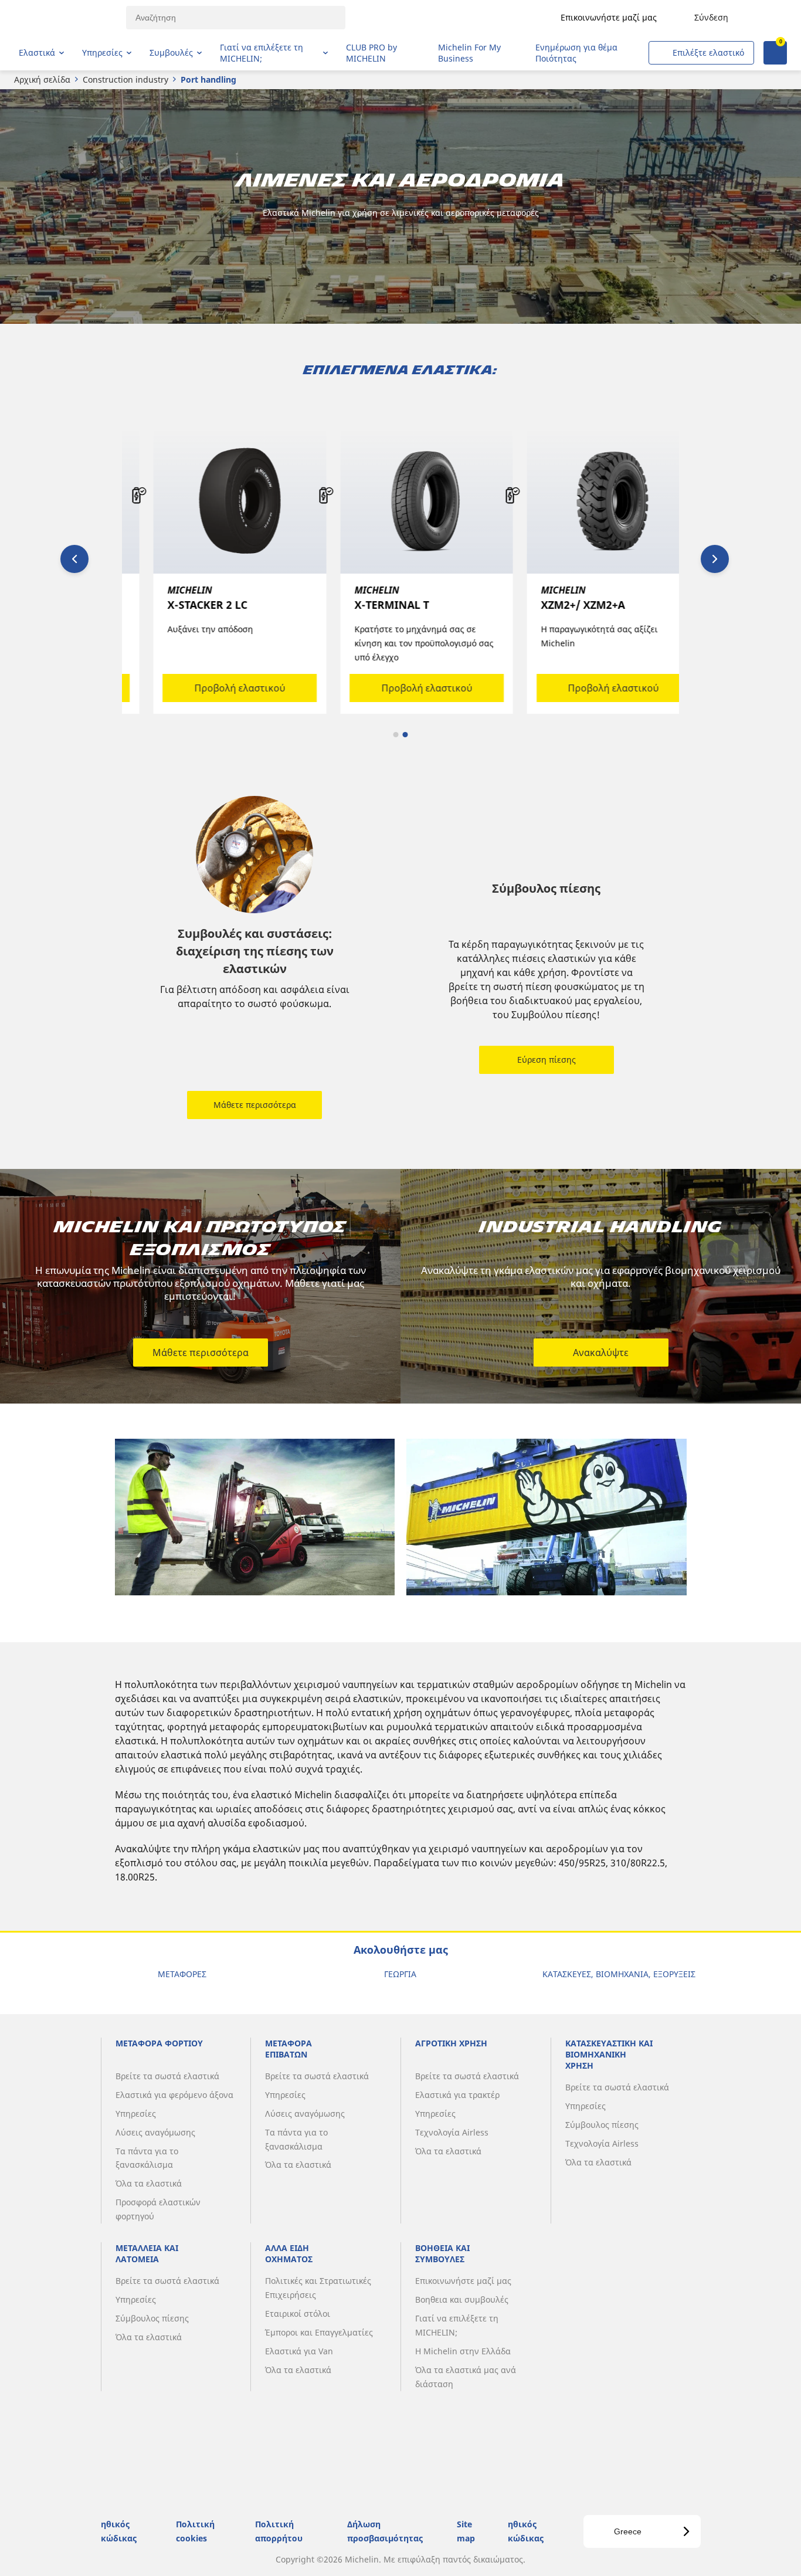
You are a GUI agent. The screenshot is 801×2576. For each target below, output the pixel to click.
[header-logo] (65, 18)
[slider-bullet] (396, 735)
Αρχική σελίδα (42, 79)
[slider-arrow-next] (715, 559)
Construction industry (125, 79)
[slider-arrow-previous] (74, 559)
